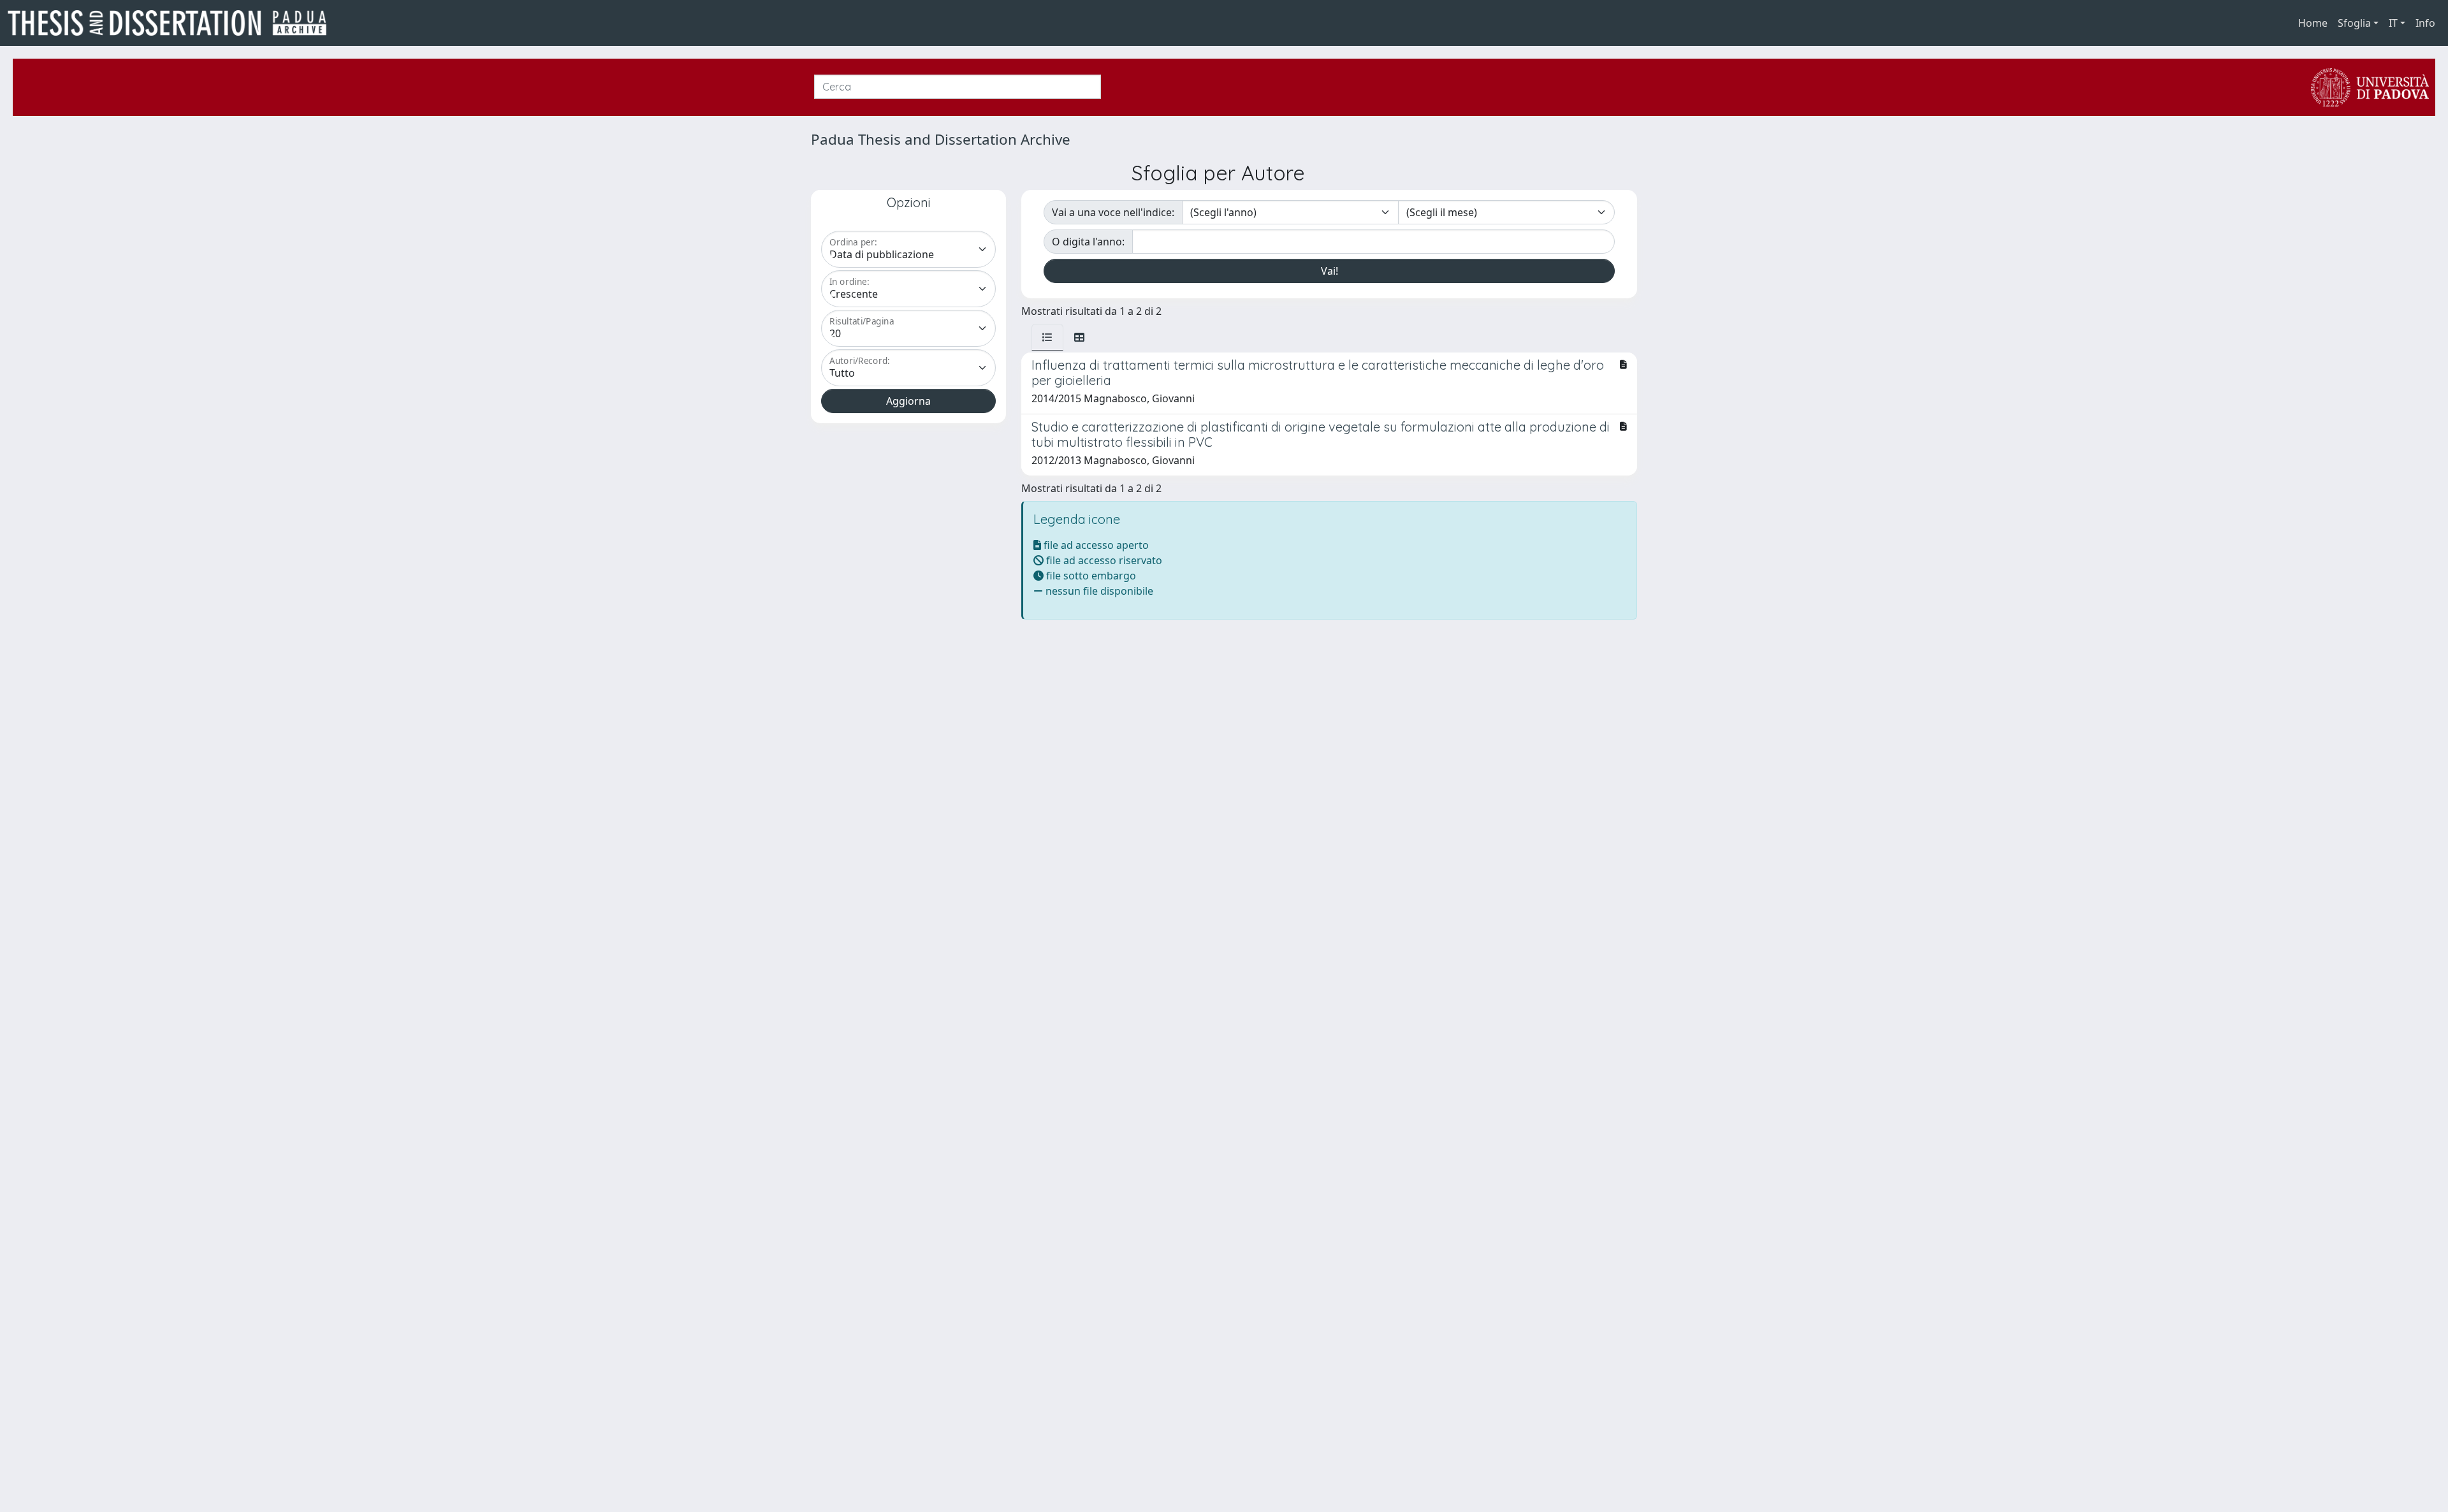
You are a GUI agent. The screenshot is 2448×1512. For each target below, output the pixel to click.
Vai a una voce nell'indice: (1113, 212)
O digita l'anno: (1088, 242)
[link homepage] (172, 23)
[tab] (1047, 337)
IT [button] (2393, 23)
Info (2425, 23)
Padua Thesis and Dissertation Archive (941, 139)
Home (2313, 23)
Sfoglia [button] (2354, 23)
